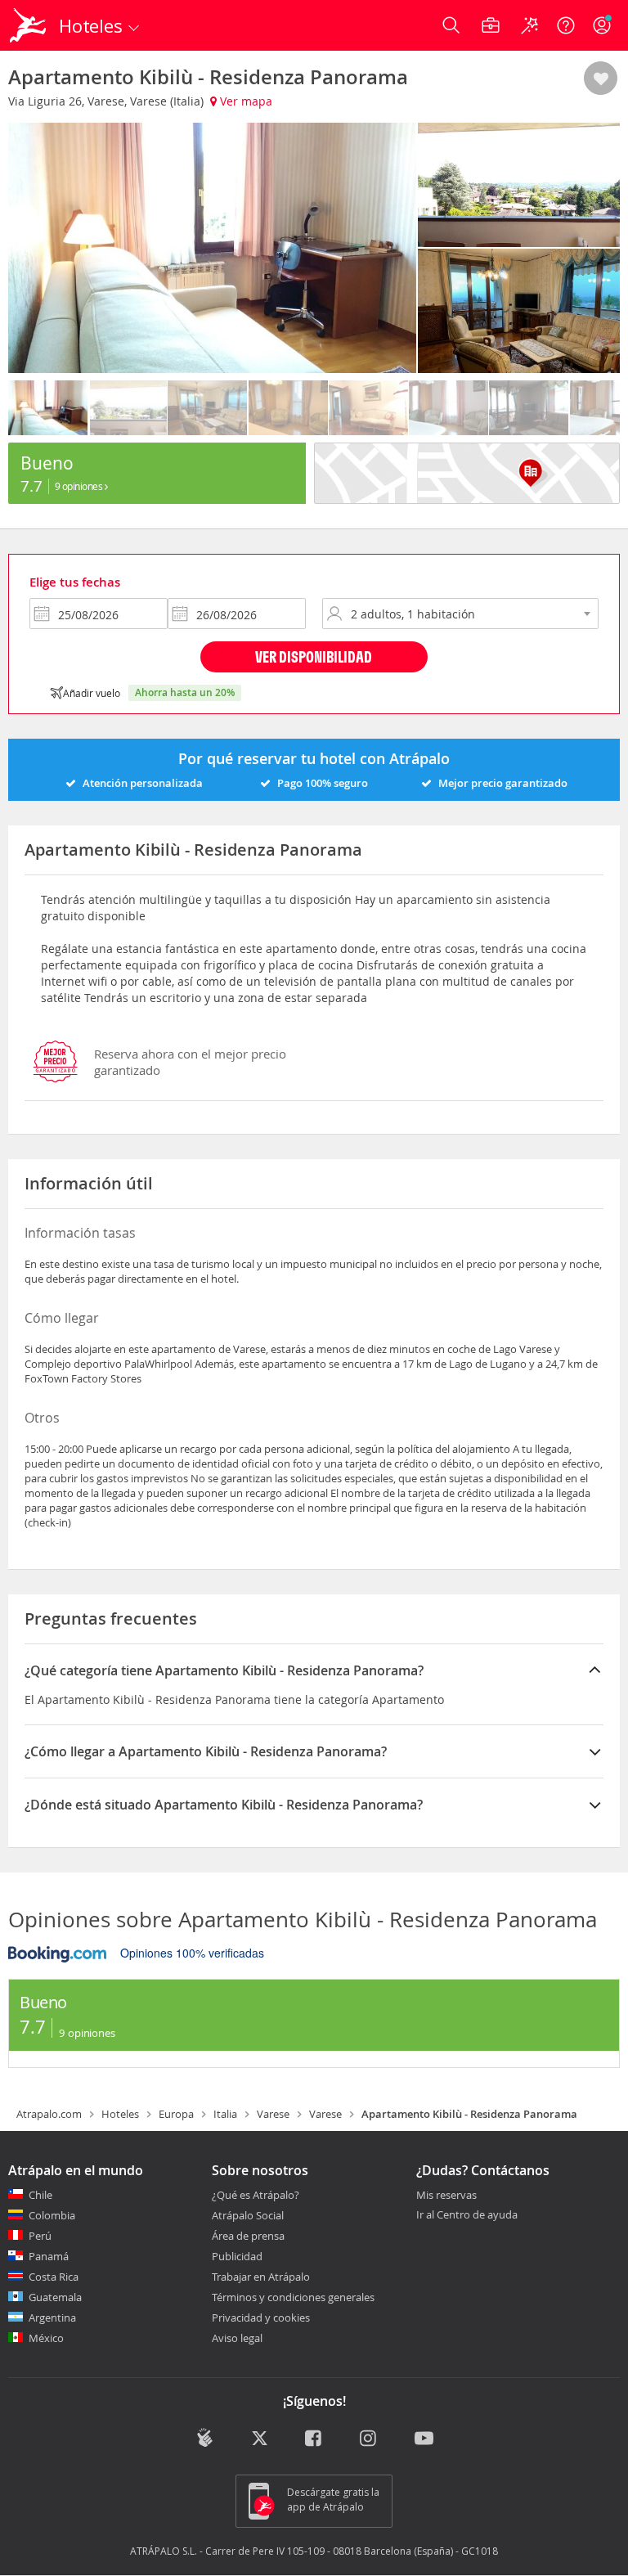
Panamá (49, 2256)
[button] (601, 79)
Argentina (52, 2318)
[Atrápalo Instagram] (369, 2439)
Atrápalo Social (248, 2215)
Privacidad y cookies (261, 2318)
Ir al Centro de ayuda (467, 2215)
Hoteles (120, 2114)
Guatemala (55, 2297)
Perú (40, 2236)
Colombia (52, 2215)
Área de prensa (248, 2236)
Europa (176, 2114)
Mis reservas (446, 2196)
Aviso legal (237, 2338)
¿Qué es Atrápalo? (256, 2195)
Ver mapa (244, 101)
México (46, 2338)
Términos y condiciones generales (293, 2297)
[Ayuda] (566, 25)
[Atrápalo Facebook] (314, 2439)
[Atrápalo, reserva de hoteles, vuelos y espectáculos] (29, 25)
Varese (273, 2114)
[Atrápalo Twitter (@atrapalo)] (260, 2439)
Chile (40, 2195)
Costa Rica (54, 2277)
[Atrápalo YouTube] (424, 2439)
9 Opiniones (80, 486)
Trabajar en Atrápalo (261, 2277)
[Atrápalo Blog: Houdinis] (205, 2438)
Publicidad (237, 2256)
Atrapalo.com (49, 2114)
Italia (225, 2114)
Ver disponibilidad (314, 656)
